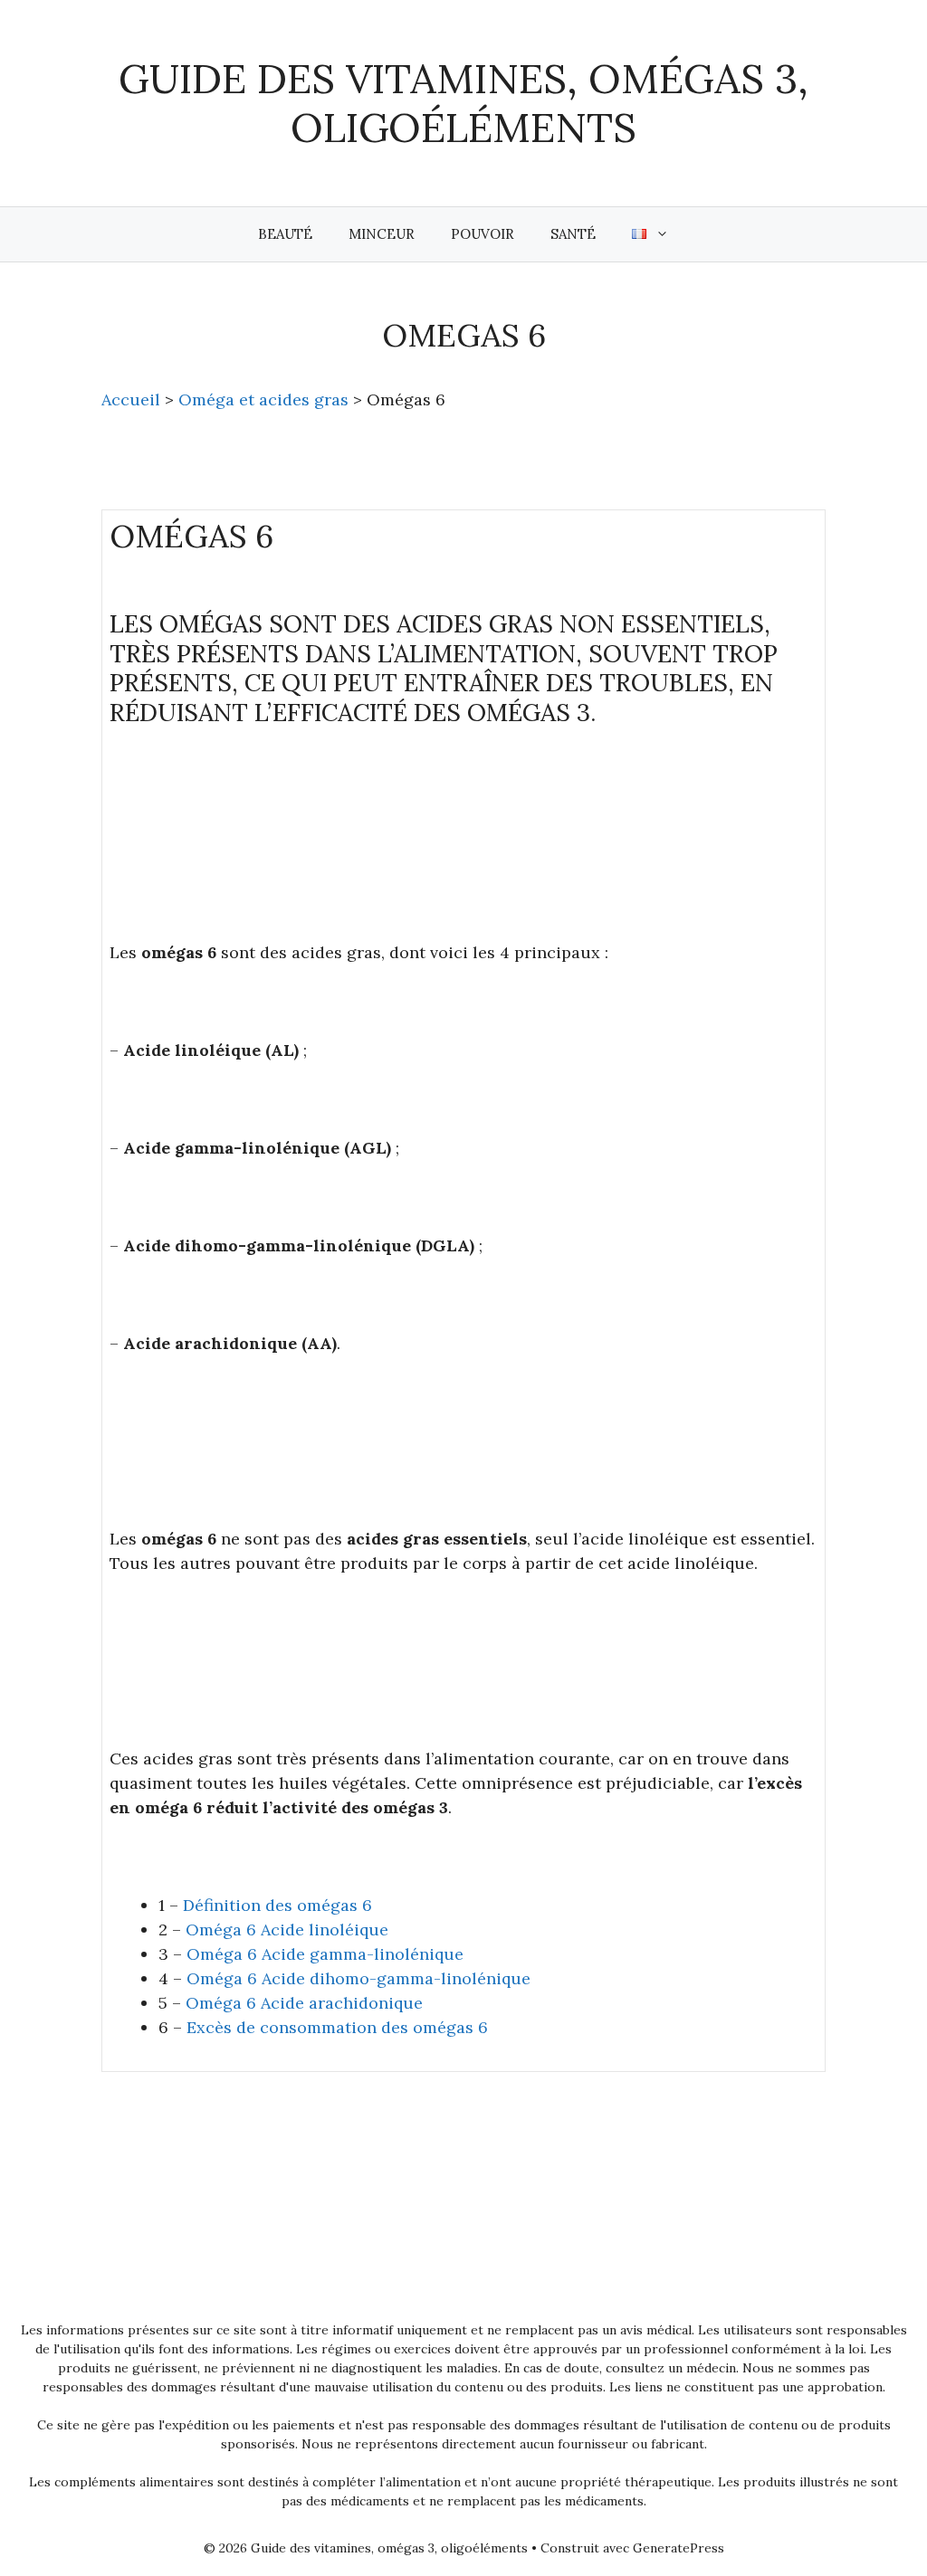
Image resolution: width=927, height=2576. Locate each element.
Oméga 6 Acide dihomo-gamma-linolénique (358, 1978)
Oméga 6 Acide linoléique (287, 1930)
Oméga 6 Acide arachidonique (304, 2003)
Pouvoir (483, 234)
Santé (573, 234)
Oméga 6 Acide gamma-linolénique (325, 1954)
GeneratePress (679, 2548)
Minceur (382, 234)
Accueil (131, 399)
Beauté (285, 234)
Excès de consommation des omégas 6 (337, 2027)
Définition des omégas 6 (277, 1905)
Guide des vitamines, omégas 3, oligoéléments (463, 103)
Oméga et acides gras (263, 399)
